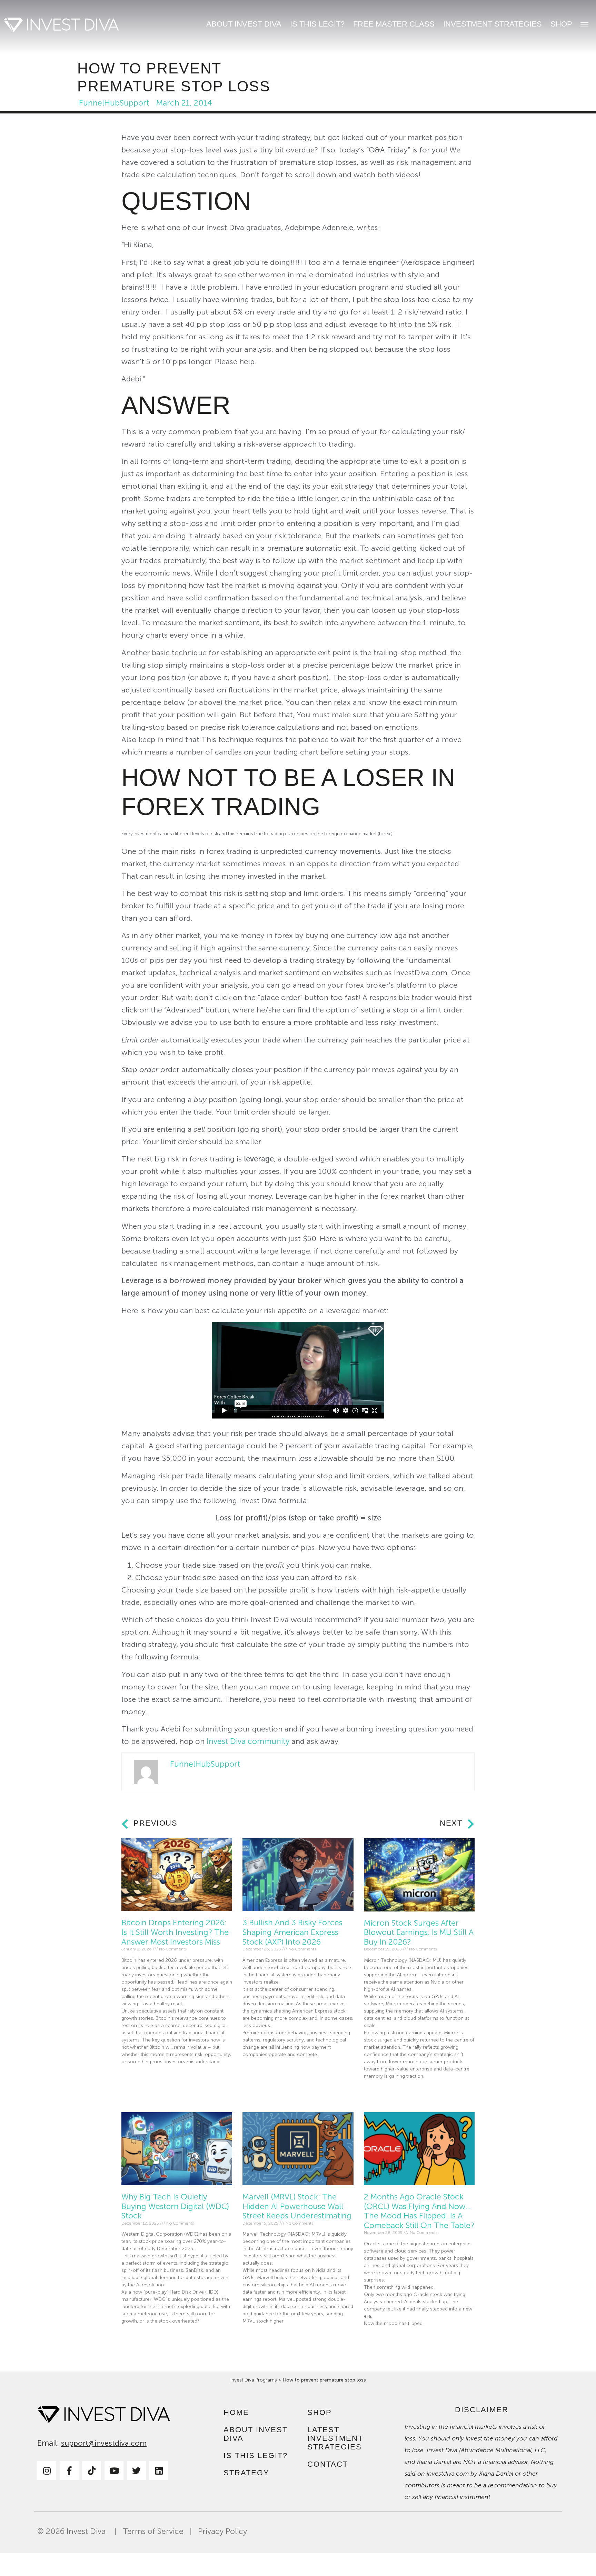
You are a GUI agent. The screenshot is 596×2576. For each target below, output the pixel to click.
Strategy (246, 2473)
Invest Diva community (248, 1741)
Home (236, 2412)
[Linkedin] (159, 2471)
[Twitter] (136, 2471)
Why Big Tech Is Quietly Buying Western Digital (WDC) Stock (175, 2206)
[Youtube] (114, 2471)
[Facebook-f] (69, 2471)
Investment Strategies (493, 24)
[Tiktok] (92, 2471)
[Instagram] (47, 2471)
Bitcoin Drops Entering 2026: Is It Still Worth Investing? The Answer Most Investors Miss (175, 1932)
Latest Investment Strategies (335, 2438)
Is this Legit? (317, 24)
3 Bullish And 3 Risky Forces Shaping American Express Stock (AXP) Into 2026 (292, 1932)
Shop (561, 24)
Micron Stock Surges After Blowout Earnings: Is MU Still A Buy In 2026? (419, 1933)
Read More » (135, 2078)
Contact (328, 2464)
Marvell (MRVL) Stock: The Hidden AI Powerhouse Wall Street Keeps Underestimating (297, 2206)
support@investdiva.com (104, 2443)
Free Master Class (394, 24)
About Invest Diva (244, 24)
